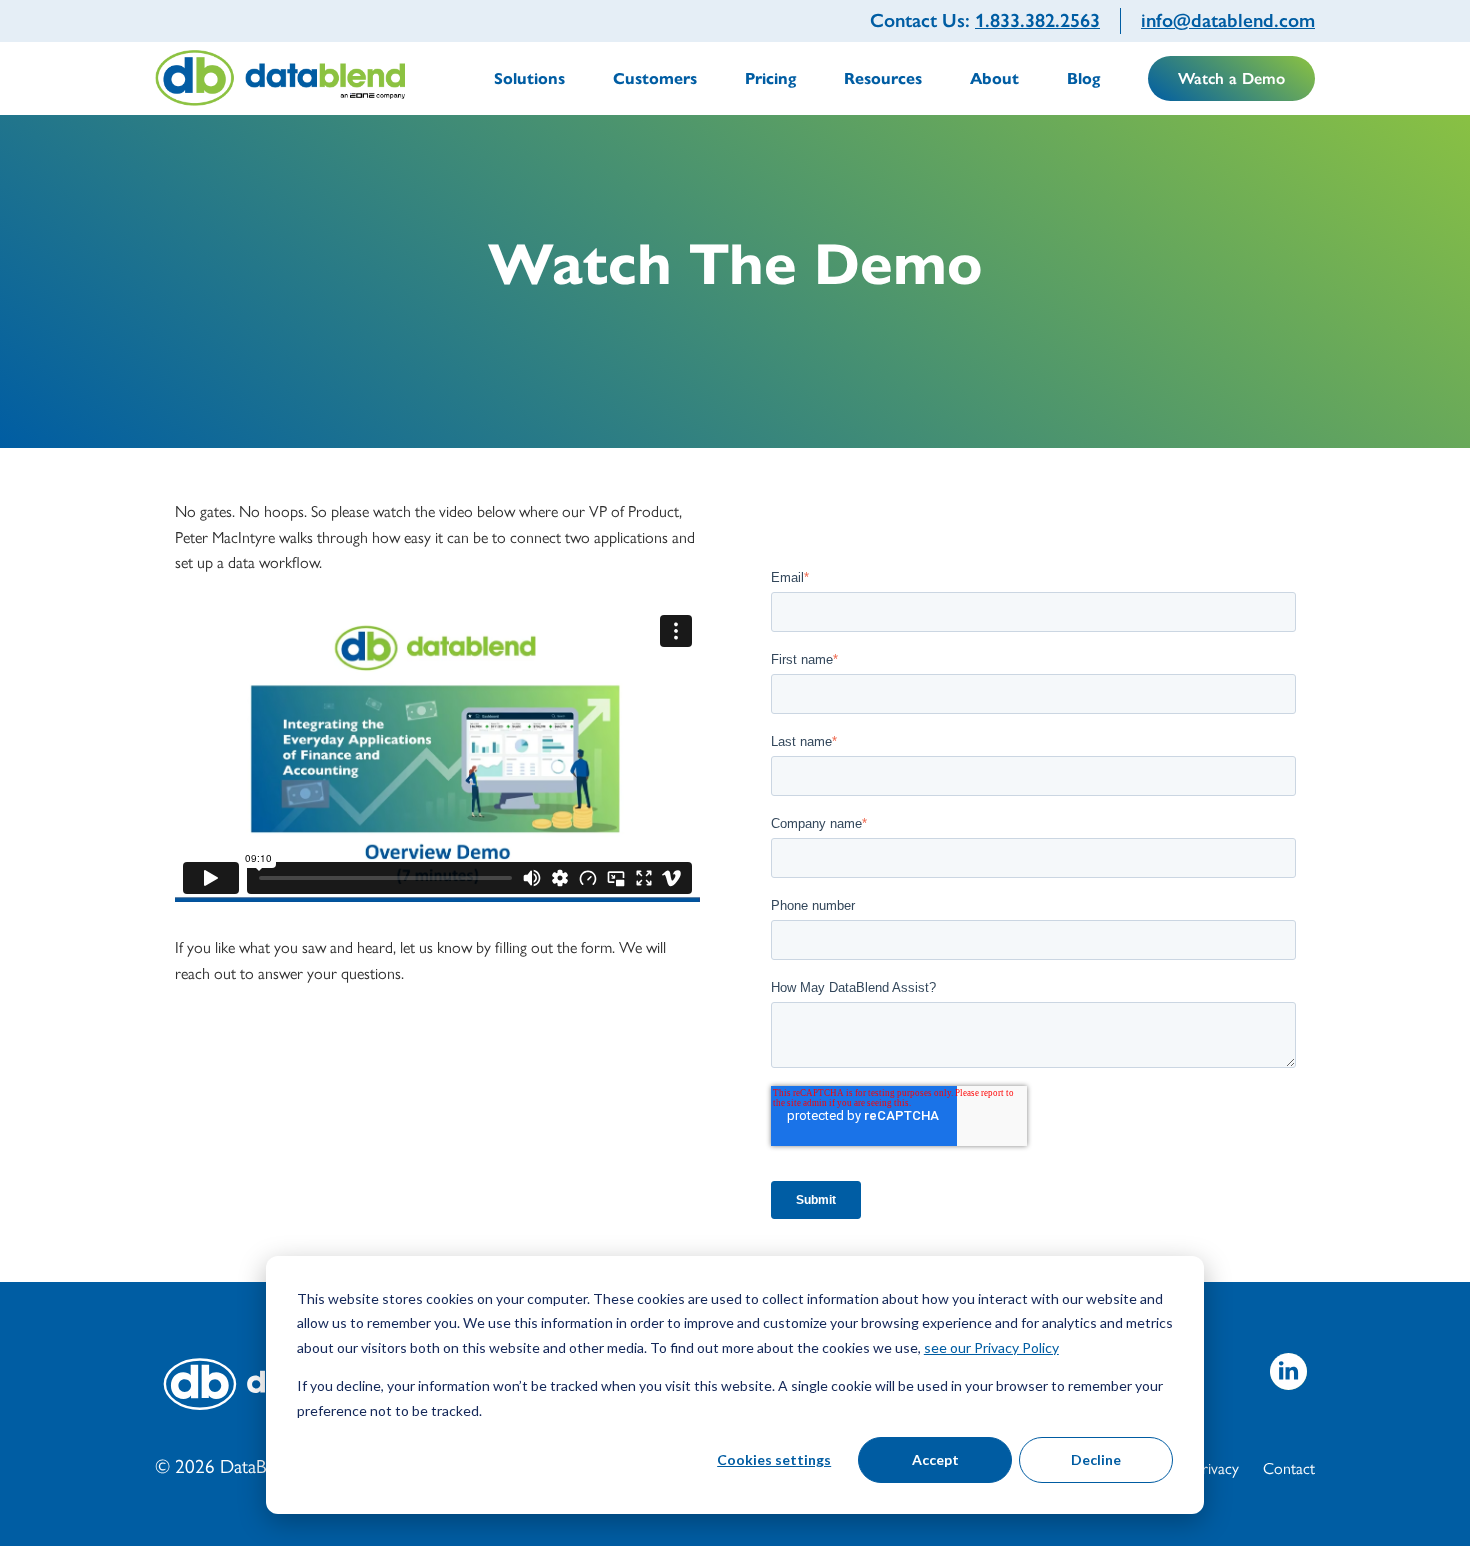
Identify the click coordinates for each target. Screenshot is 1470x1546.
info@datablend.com (1228, 20)
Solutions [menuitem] (529, 78)
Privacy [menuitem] (1216, 1467)
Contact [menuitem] (1289, 1467)
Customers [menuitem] (655, 78)
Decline (1096, 1459)
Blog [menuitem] (1083, 78)
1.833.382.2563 (1037, 20)
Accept (935, 1459)
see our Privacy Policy (991, 1347)
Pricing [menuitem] (770, 78)
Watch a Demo (1231, 78)
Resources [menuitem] (883, 78)
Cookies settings (774, 1459)
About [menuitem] (994, 78)
